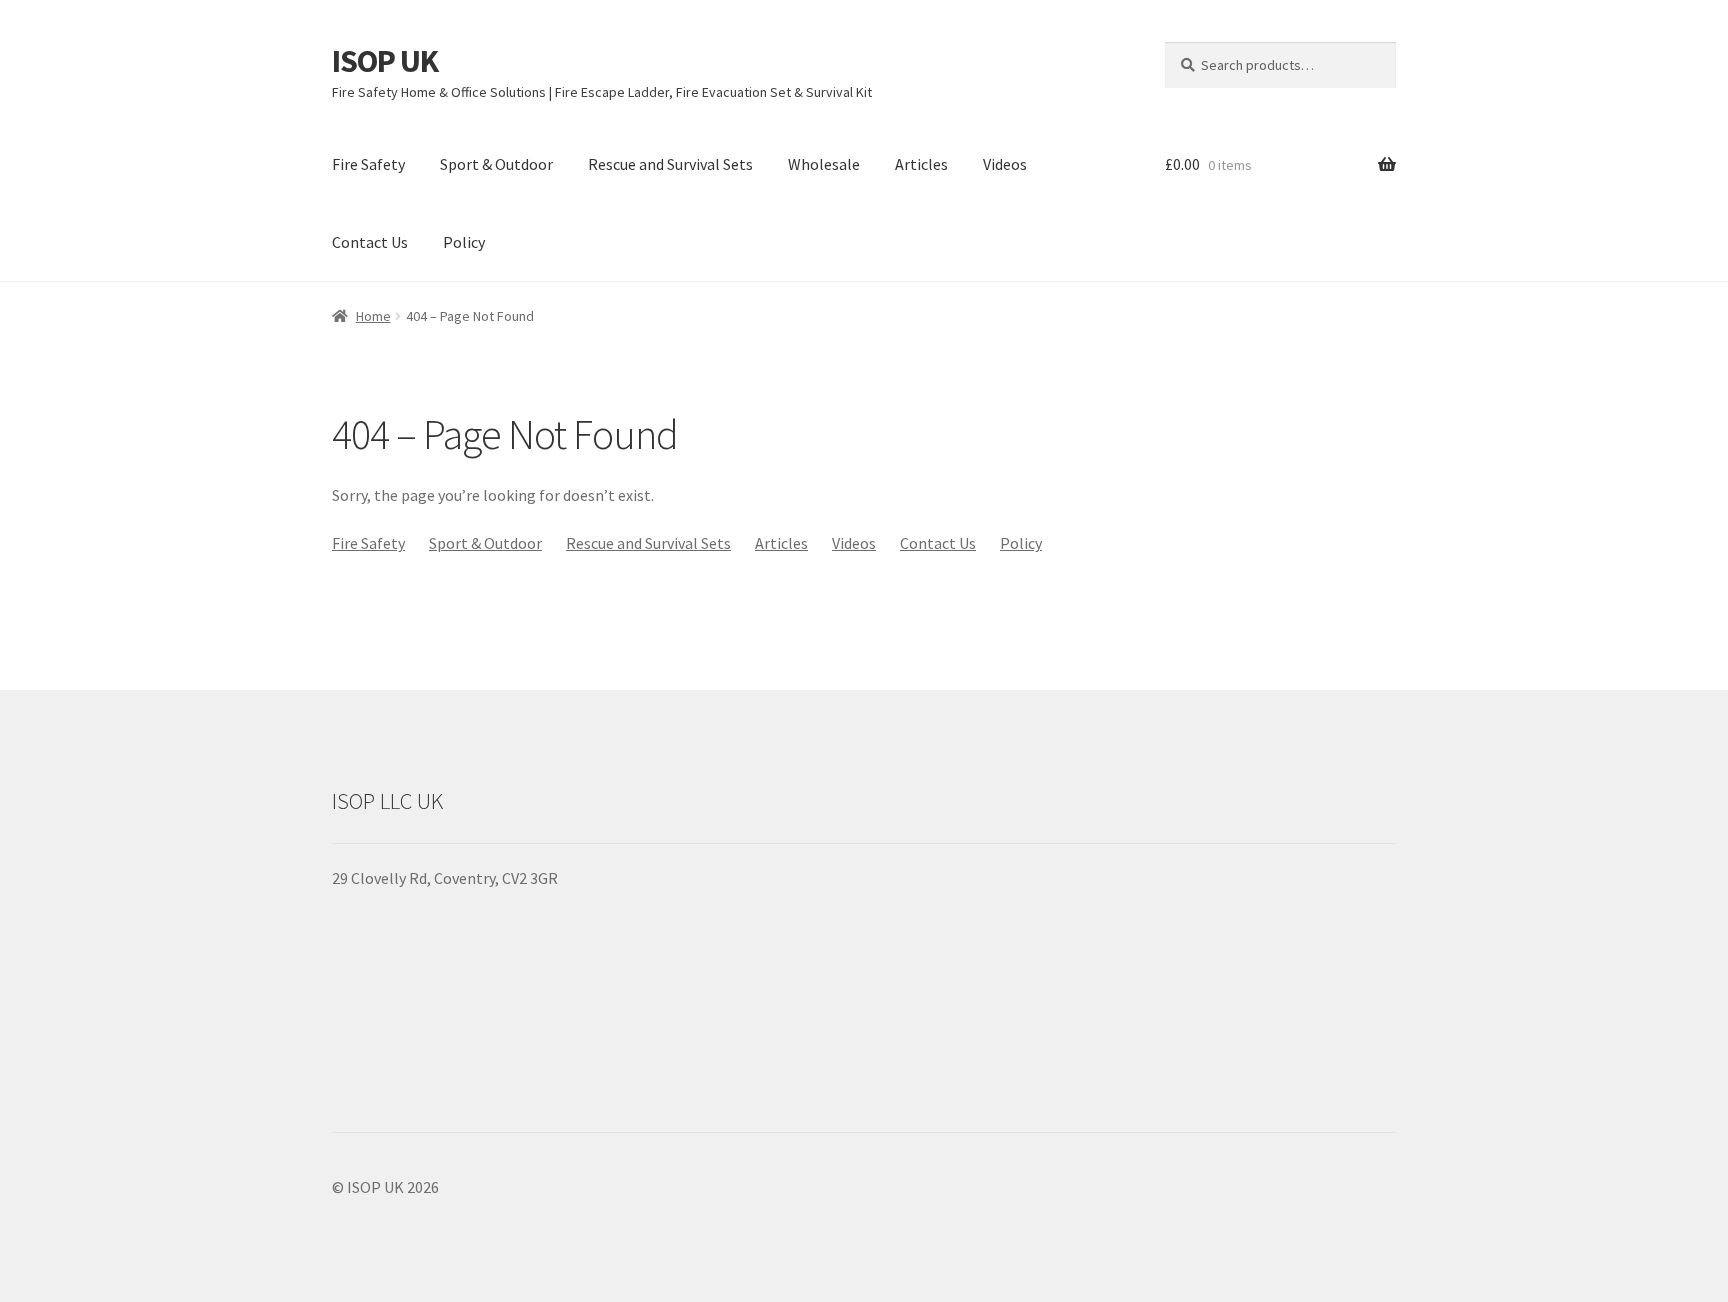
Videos (1005, 164)
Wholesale (824, 164)
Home (373, 316)
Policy (464, 242)
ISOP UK (385, 61)
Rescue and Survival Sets (670, 164)
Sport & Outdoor (496, 164)
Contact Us (370, 242)
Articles (921, 164)
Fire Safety (368, 164)
